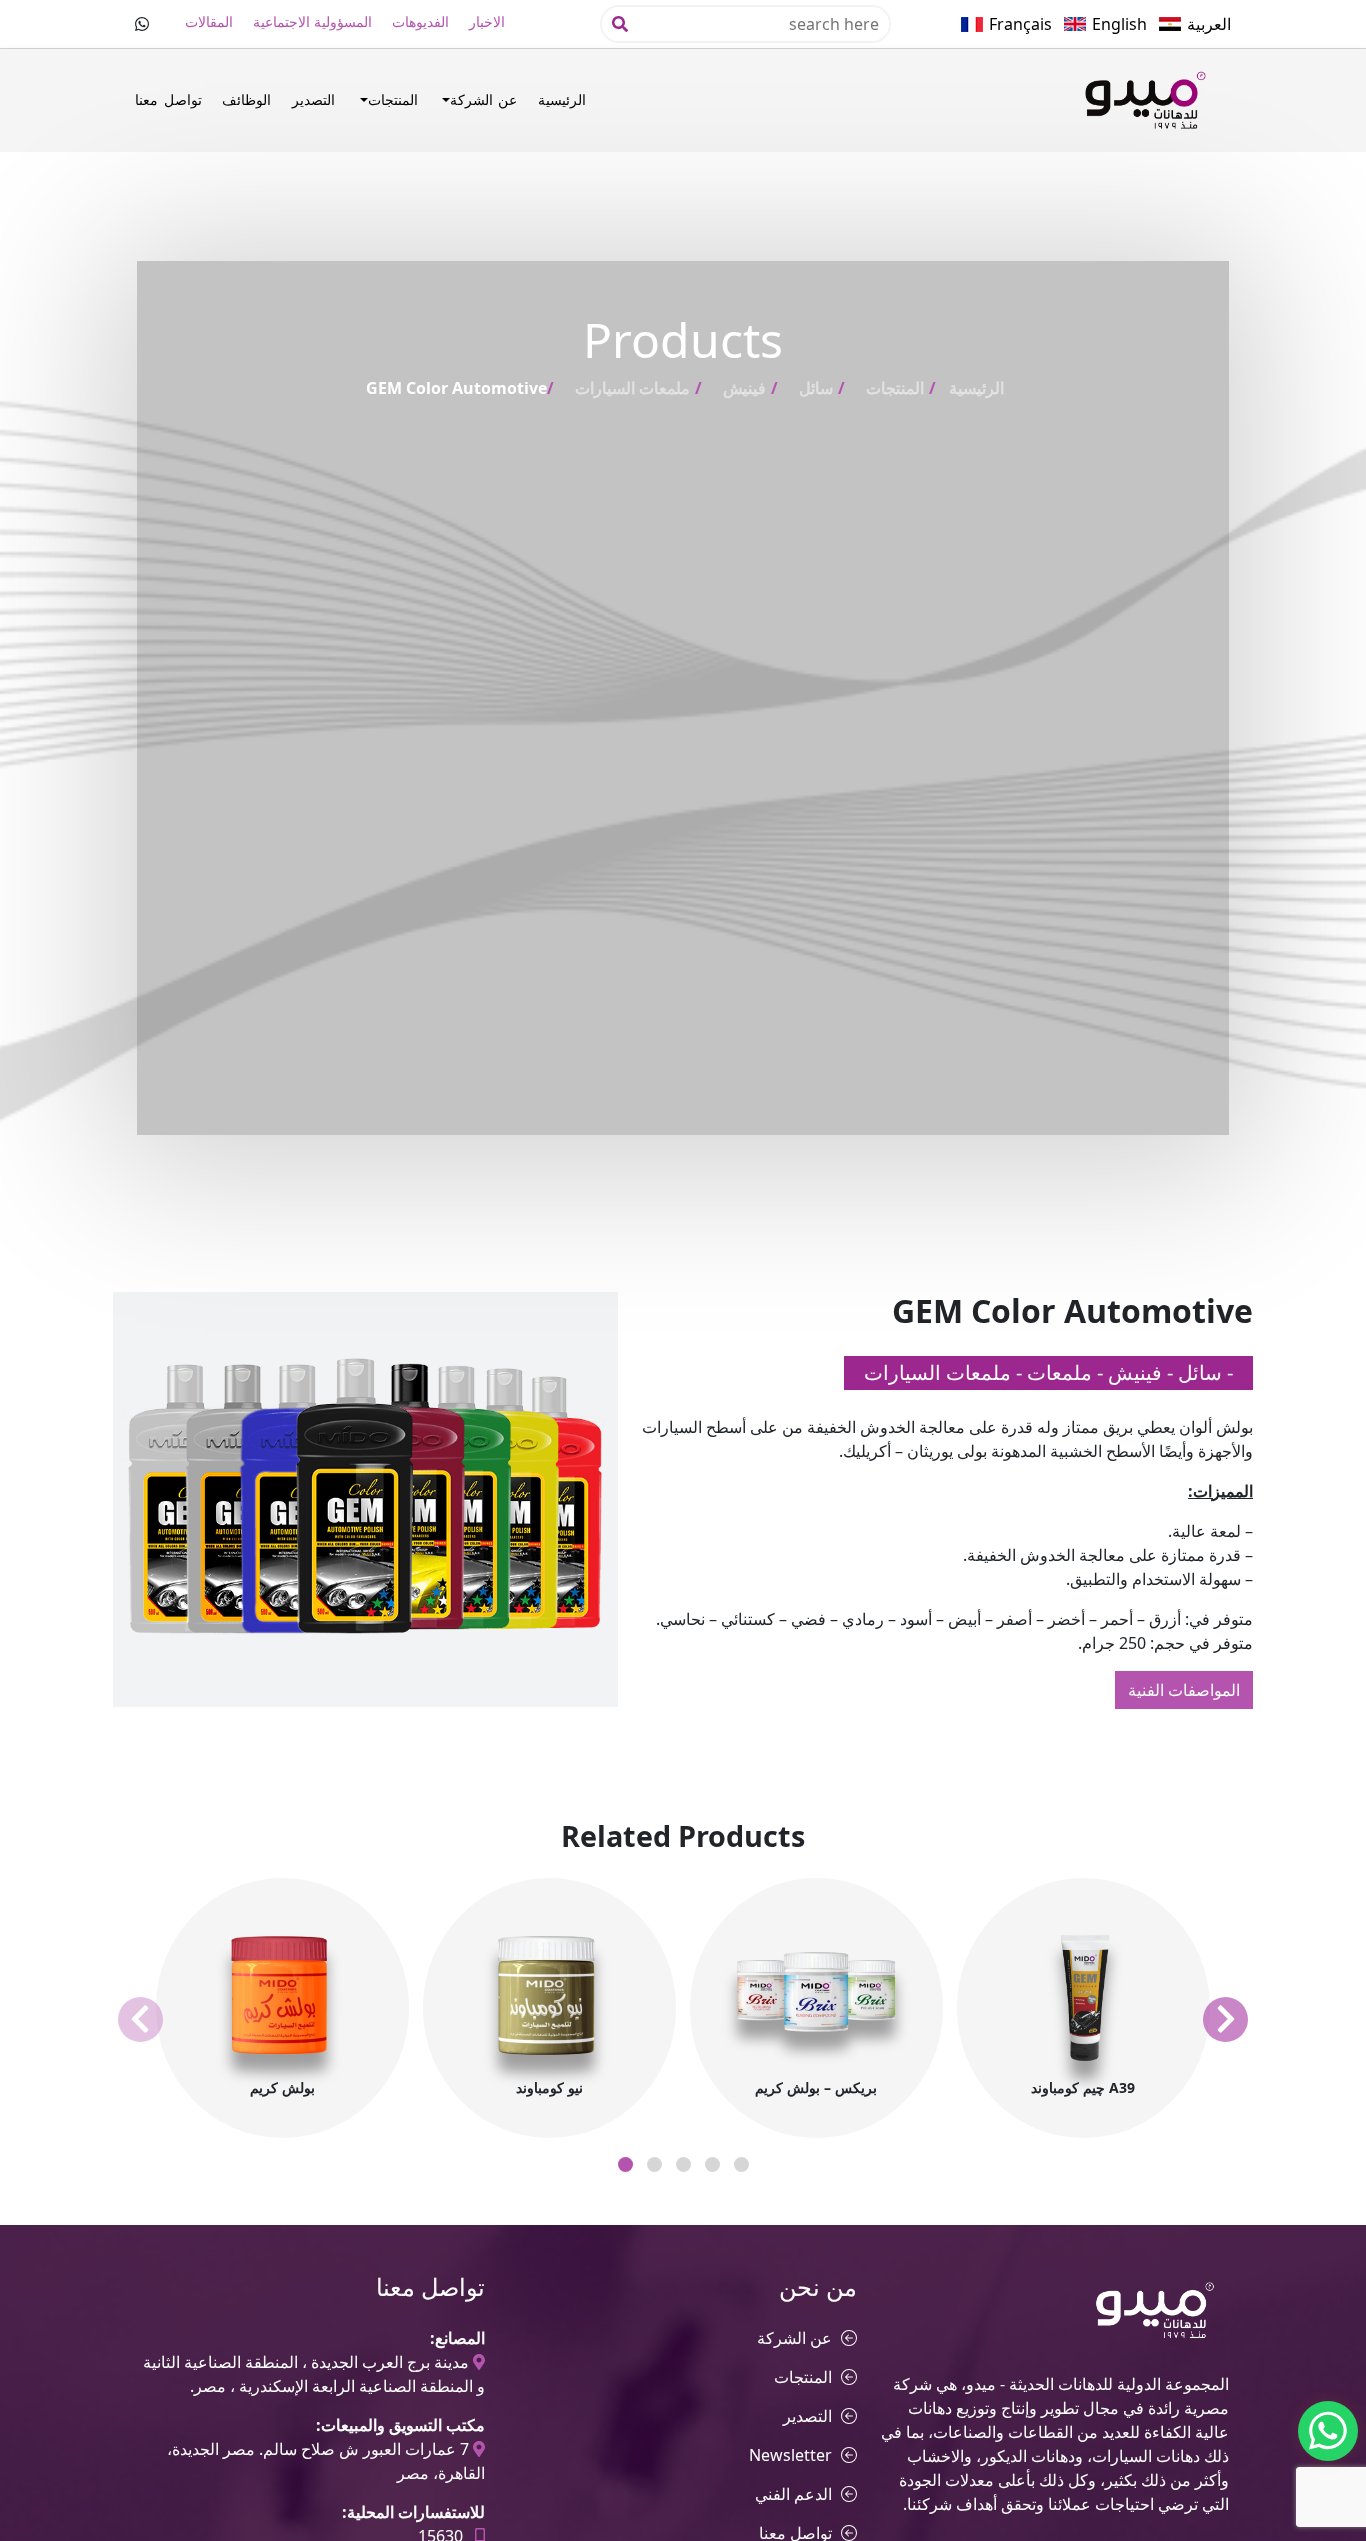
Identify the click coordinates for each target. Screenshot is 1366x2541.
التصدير (313, 99)
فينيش (744, 388)
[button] (625, 2164)
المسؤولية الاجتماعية (312, 21)
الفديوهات (420, 21)
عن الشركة (483, 99)
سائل (816, 388)
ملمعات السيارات (632, 388)
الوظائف (246, 99)
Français (1020, 24)
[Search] (620, 24)
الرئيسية (562, 99)
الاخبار (487, 21)
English (1119, 24)
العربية (1209, 24)
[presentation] (140, 2019)
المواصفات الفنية (1184, 1690)
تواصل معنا (168, 99)
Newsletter (790, 2455)
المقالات (209, 21)
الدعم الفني (793, 2494)
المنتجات (393, 99)
